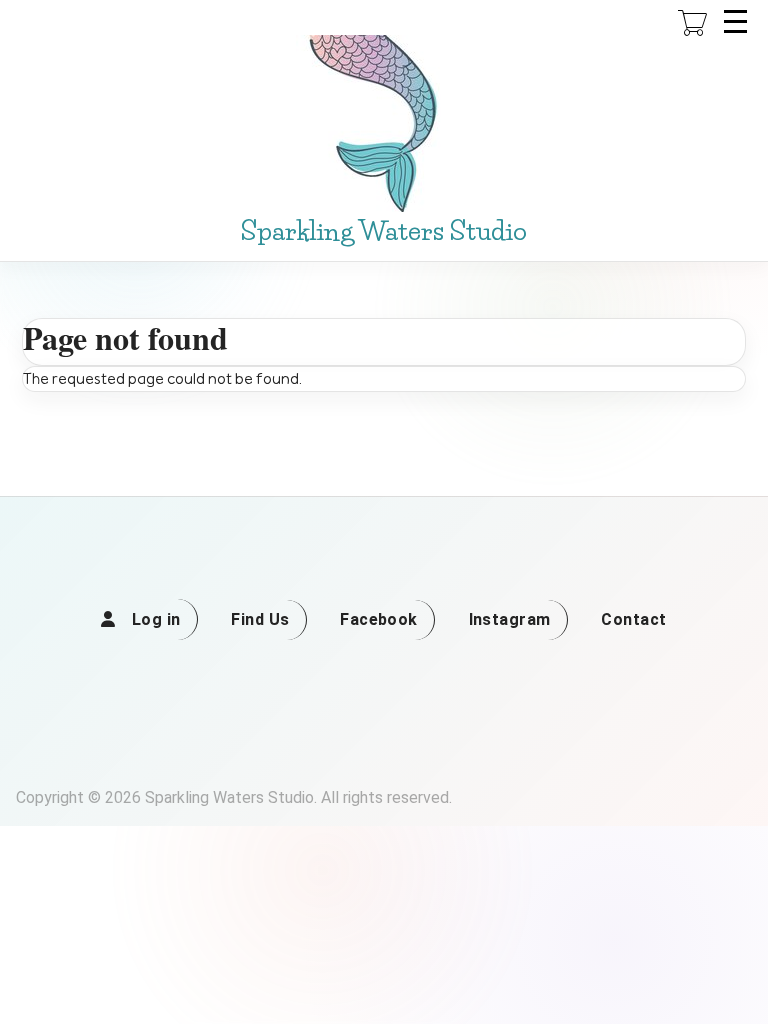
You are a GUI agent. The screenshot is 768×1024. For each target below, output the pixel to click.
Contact (633, 619)
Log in (156, 619)
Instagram (510, 619)
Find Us (260, 619)
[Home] (384, 123)
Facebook (379, 619)
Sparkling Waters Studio (384, 231)
